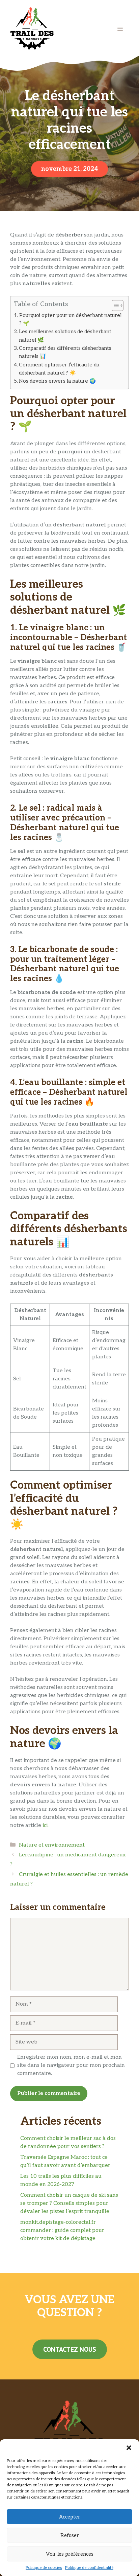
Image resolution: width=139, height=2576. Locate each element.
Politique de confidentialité (89, 2568)
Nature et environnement (52, 1845)
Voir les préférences (70, 2554)
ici (45, 1825)
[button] (129, 2448)
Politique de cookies (44, 2568)
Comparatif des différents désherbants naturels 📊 (65, 352)
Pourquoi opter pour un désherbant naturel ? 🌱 (70, 319)
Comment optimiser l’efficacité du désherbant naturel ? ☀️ (59, 369)
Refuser (70, 2535)
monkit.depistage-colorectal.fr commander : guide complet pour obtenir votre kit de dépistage (62, 2230)
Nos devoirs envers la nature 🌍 (57, 381)
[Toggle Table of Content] (114, 306)
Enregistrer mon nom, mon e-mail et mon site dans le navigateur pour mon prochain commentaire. (71, 2065)
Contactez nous (70, 2349)
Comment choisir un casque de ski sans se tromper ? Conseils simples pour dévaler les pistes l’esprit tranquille (69, 2203)
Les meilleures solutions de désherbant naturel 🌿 (65, 336)
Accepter (70, 2517)
